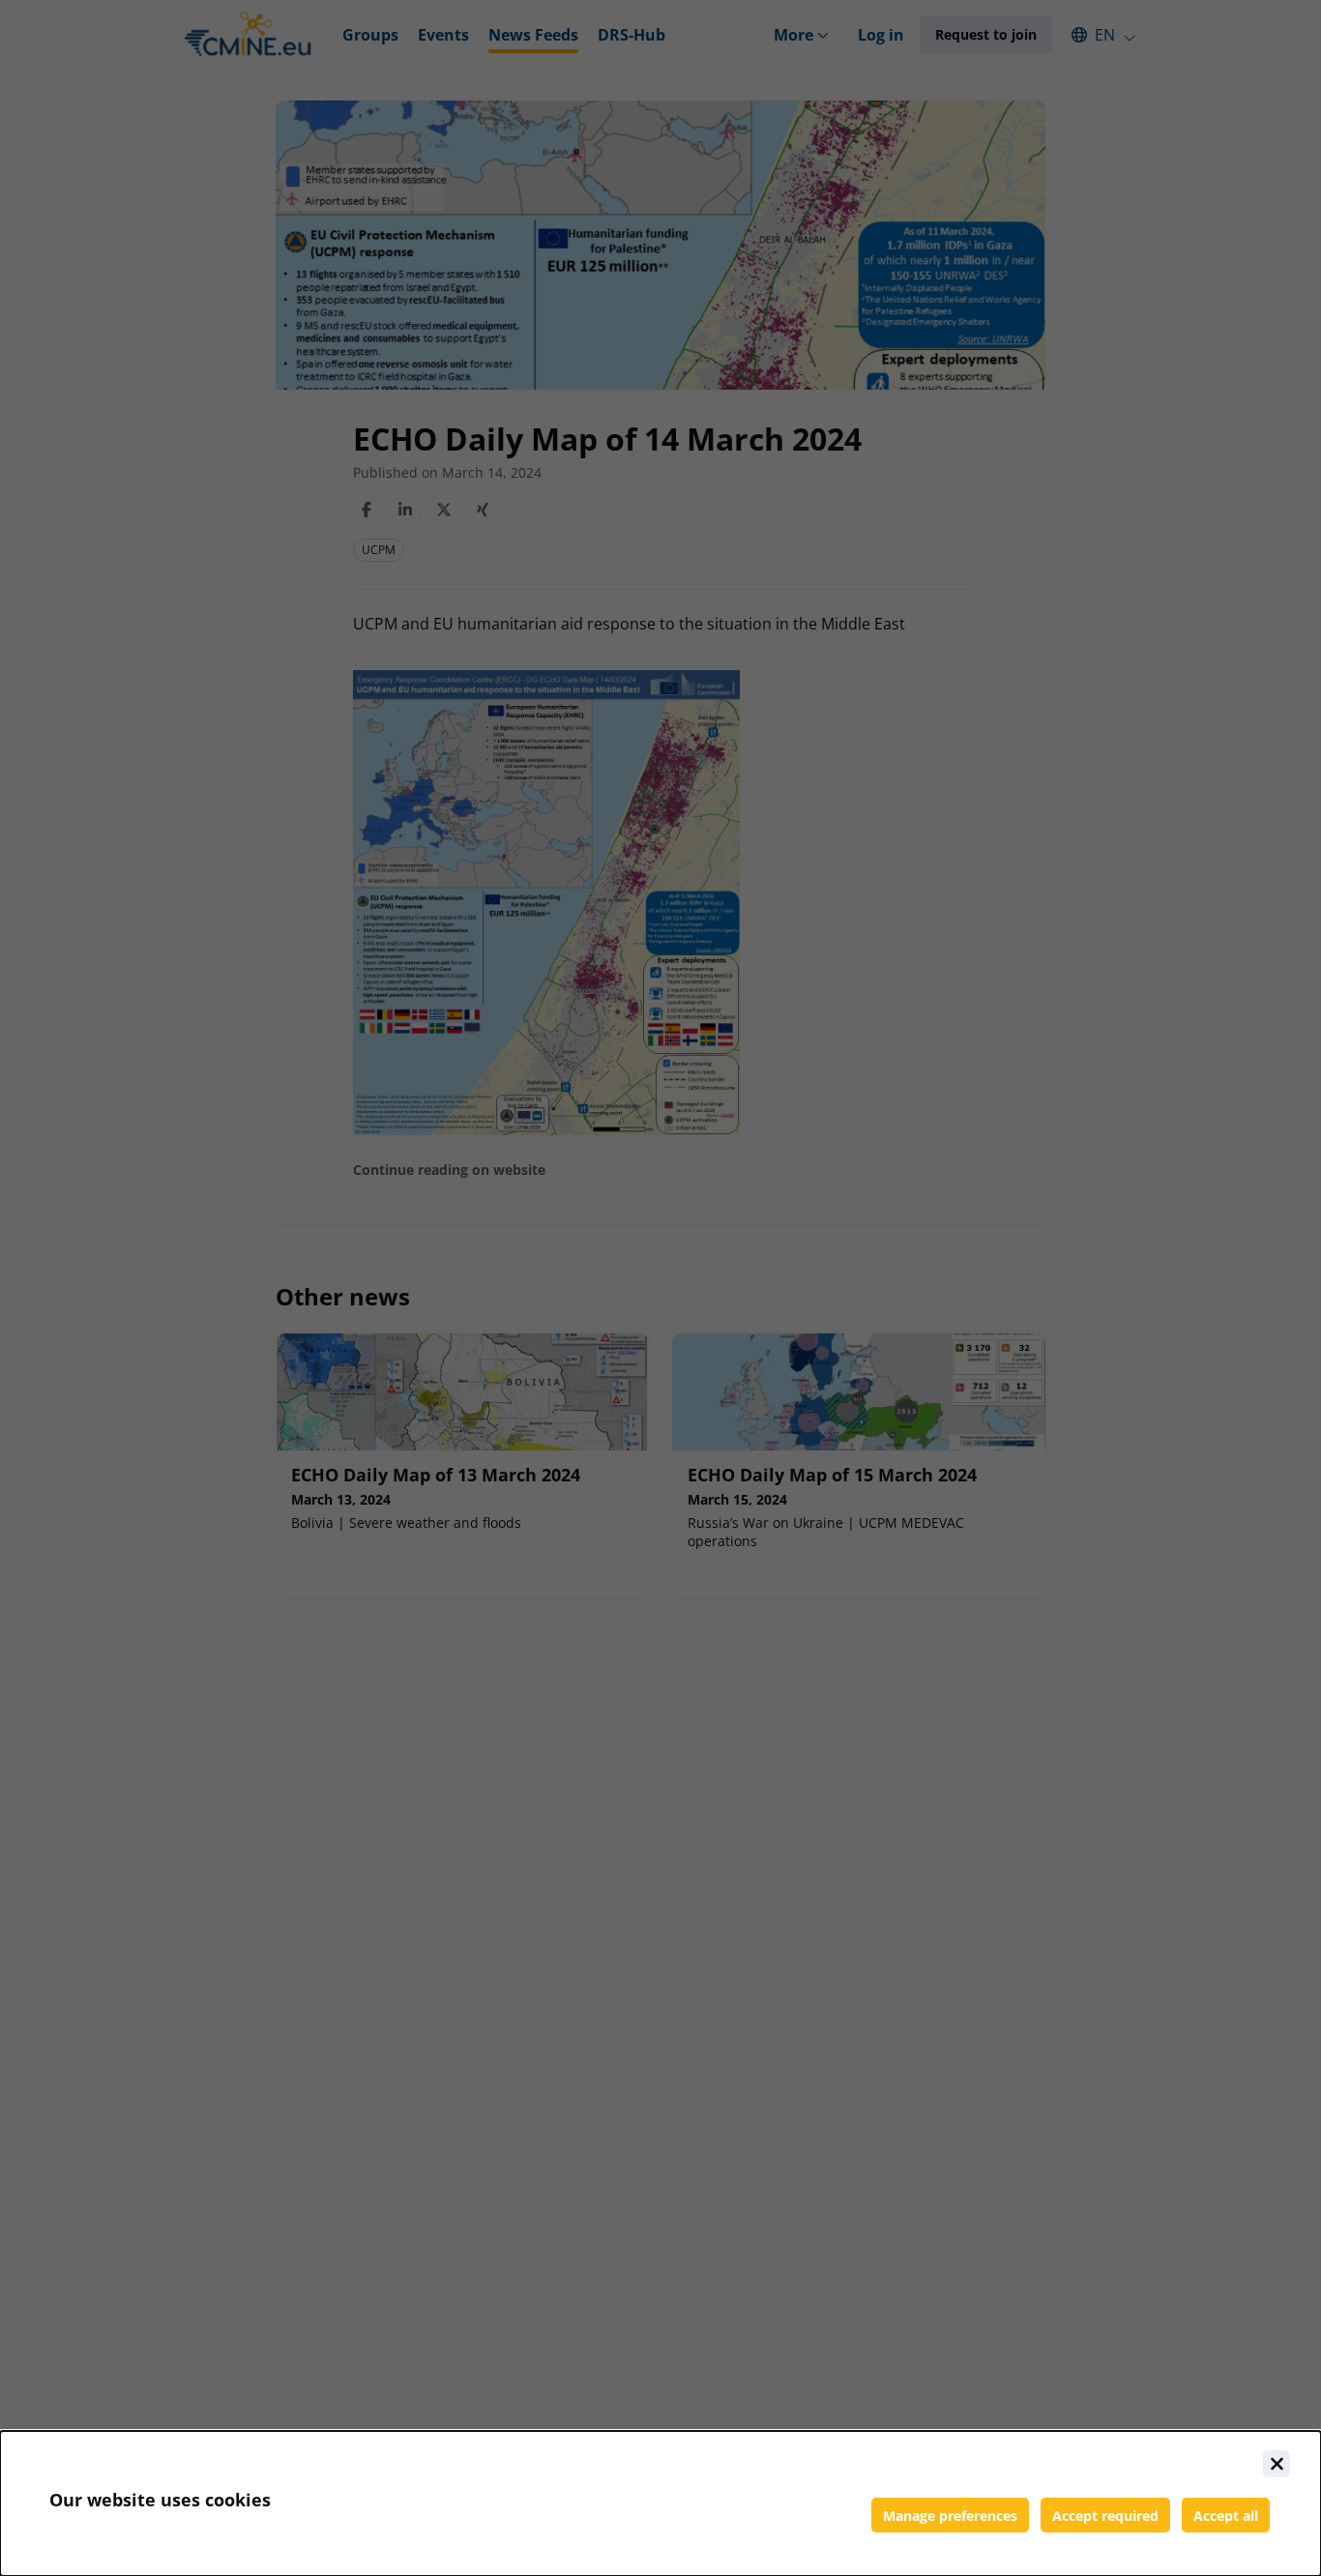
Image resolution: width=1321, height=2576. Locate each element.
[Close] (1277, 2464)
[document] (660, 2503)
